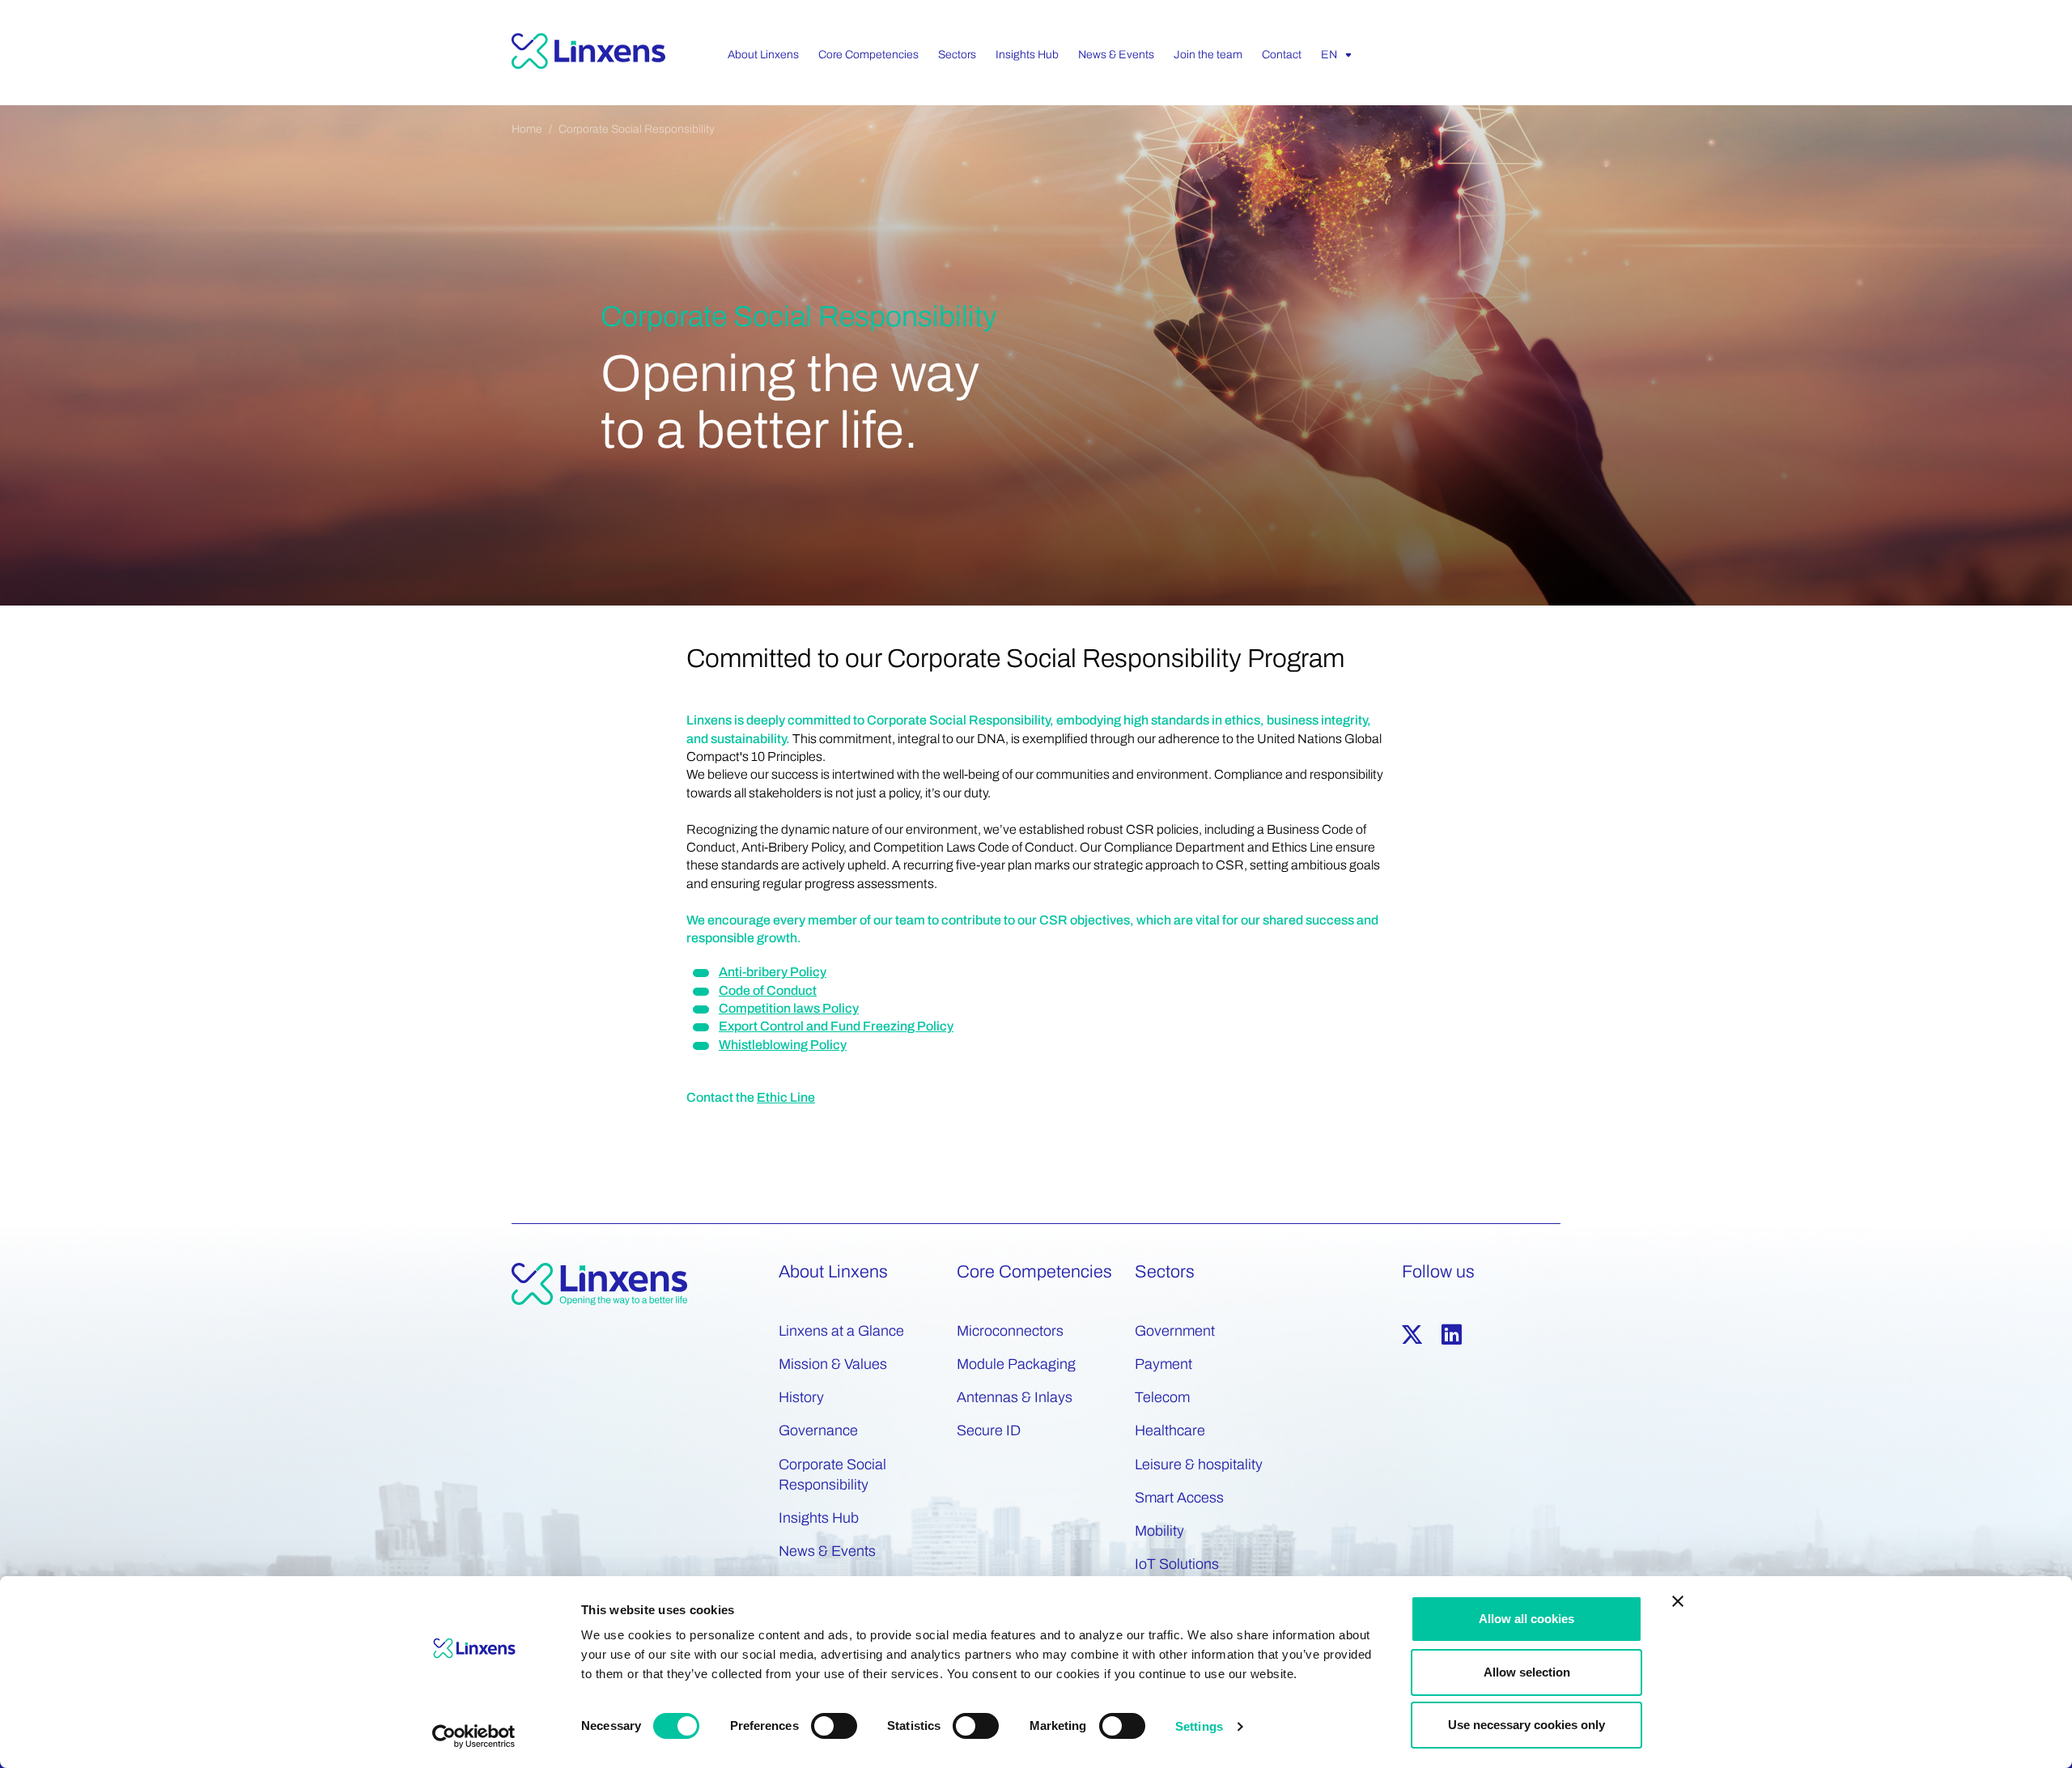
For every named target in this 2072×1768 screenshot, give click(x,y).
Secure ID (989, 1430)
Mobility (1159, 1531)
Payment (1163, 1364)
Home (527, 129)
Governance (818, 1430)
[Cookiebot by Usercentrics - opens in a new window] (474, 1736)
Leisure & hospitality (1199, 1464)
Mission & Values (833, 1364)
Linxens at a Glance (841, 1331)
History (801, 1397)
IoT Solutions (1177, 1564)
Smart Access (1179, 1498)
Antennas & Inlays (1015, 1397)
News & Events (827, 1551)
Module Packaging (1016, 1364)
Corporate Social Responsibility (637, 129)
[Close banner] (1678, 1601)
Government (1175, 1331)
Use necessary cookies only (1526, 1725)
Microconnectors (1010, 1331)
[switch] (834, 1726)
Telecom (1162, 1397)
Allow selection (1527, 1672)
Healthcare (1170, 1430)
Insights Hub (819, 1518)
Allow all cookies (1526, 1619)
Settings (1199, 1726)
